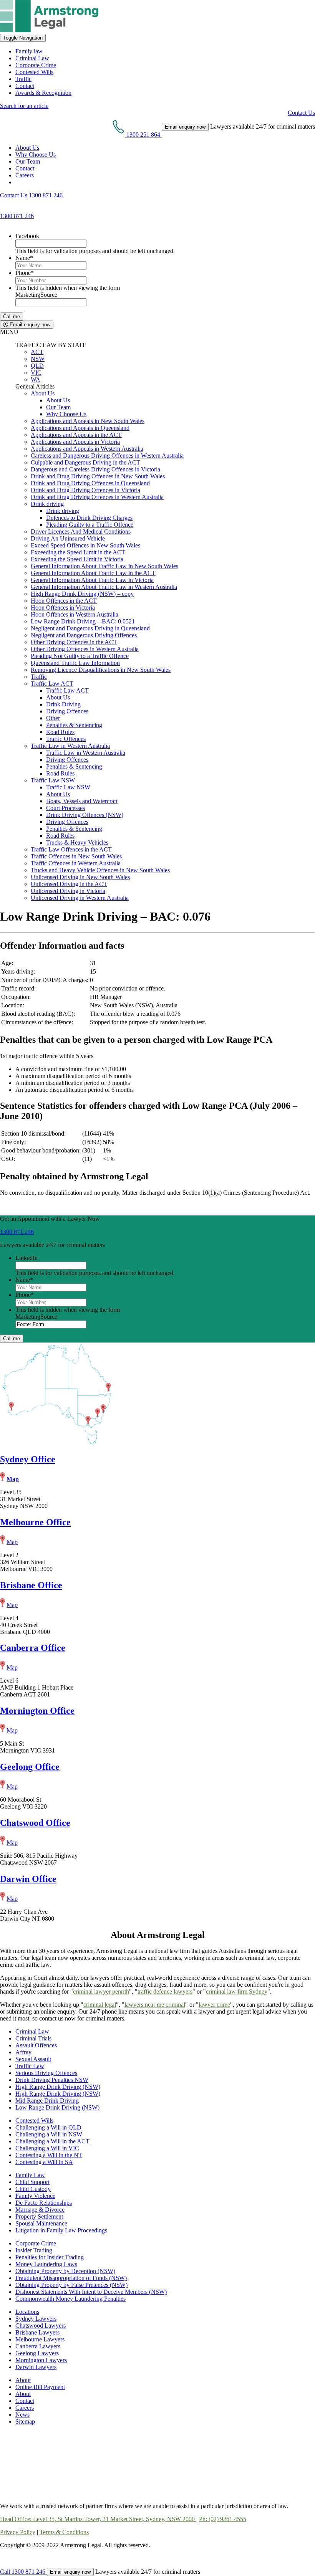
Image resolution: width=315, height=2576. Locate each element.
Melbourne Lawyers (40, 2339)
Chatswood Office (35, 1823)
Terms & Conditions (64, 2532)
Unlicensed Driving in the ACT (69, 884)
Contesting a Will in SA (44, 2162)
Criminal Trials (33, 2038)
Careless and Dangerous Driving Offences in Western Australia (107, 456)
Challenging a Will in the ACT (52, 2141)
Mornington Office (37, 1711)
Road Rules (60, 732)
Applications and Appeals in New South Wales (88, 421)
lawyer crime (214, 2005)
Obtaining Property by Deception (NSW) (65, 2271)
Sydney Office (28, 1459)
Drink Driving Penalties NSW (52, 2080)
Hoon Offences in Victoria (63, 608)
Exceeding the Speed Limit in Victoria (77, 559)
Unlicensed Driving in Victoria (68, 891)
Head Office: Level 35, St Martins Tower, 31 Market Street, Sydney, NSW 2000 (98, 2519)
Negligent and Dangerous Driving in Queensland (90, 628)
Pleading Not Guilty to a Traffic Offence (80, 656)
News (22, 2415)
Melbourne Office (35, 1522)
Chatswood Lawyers (41, 2326)
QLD (37, 366)
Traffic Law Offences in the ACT (71, 849)
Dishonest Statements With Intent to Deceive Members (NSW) (91, 2292)
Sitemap (25, 2421)
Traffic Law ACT (52, 684)
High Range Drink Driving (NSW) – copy (82, 594)
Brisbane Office (31, 1585)
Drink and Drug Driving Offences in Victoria (85, 490)
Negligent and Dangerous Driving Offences (84, 635)
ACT (37, 352)
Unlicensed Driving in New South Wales (80, 877)
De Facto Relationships (44, 2203)
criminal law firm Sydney (237, 1992)
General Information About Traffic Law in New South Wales (104, 566)
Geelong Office (30, 1767)
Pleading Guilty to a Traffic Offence (90, 525)
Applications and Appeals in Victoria (75, 442)
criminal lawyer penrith (101, 1992)
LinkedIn (27, 1258)
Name (24, 258)
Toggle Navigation (23, 38)
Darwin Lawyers (36, 2367)
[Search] (18, 182)
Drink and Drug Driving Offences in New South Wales (98, 476)
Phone (25, 273)
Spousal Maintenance (41, 2223)
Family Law (30, 2175)
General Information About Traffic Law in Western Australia (104, 587)
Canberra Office (33, 1648)
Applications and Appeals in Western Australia (87, 449)
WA (36, 379)
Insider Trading (34, 2250)
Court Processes (65, 808)
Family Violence (35, 2196)
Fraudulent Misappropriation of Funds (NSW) (71, 2278)
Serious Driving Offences (46, 2073)
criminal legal (100, 2005)
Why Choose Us (36, 155)
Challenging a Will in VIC (47, 2148)
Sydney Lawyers (36, 2319)
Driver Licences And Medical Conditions (81, 532)
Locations (27, 2312)
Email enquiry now (29, 325)
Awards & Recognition (43, 93)
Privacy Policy (18, 2532)
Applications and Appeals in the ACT (76, 435)
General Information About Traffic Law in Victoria (92, 580)
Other (53, 718)
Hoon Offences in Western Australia (75, 614)
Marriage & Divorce (40, 2210)
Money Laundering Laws (46, 2264)
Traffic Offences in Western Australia (76, 863)
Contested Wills (34, 72)
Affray (23, 2052)
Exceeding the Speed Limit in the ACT (78, 552)
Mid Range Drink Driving (47, 2101)
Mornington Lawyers (41, 2360)
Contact (25, 86)
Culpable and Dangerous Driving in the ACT (85, 462)
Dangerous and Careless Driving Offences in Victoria (95, 469)
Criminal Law (32, 58)
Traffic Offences (66, 739)
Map (13, 1479)
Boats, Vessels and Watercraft (82, 801)
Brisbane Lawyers (37, 2332)
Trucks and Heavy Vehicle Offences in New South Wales (100, 870)
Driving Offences (67, 711)
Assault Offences (36, 2045)
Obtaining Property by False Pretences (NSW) (71, 2285)
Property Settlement (39, 2216)
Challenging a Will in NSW (49, 2134)
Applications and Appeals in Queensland (80, 428)
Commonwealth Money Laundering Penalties (70, 2299)
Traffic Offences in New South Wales (76, 856)
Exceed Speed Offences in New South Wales (85, 545)
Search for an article (24, 106)
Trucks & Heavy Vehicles (77, 842)
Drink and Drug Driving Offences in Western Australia (97, 497)
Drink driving (47, 504)
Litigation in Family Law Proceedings (61, 2230)
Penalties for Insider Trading (50, 2257)
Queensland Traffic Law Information (75, 663)
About (23, 2380)
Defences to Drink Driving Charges (89, 518)
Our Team (28, 161)
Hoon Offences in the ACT (64, 601)
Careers (25, 175)
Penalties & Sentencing (74, 725)
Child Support (32, 2182)
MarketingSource (36, 295)
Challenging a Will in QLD (48, 2127)
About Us (27, 148)
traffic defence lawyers (165, 1992)
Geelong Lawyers (37, 2353)
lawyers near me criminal (155, 2005)
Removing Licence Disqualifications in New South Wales (101, 670)
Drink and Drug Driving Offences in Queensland (90, 483)
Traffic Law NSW (53, 780)
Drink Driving (63, 704)
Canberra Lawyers (38, 2346)
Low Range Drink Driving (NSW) (57, 2107)
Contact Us (301, 113)
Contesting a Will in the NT (49, 2155)
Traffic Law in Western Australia (70, 746)
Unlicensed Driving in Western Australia (80, 898)
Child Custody (33, 2189)
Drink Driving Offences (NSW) (85, 815)
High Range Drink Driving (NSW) (58, 2087)
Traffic (23, 79)
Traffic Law (30, 2066)
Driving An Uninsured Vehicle (68, 538)
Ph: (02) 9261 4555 (223, 2519)
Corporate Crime (36, 65)
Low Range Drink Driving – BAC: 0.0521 (83, 621)
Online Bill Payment (40, 2387)
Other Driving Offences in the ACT (74, 642)
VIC (36, 373)
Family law (29, 51)
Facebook (27, 236)
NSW (38, 359)
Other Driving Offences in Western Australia (85, 649)
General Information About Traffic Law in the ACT (93, 573)
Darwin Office (28, 1879)
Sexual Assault (33, 2059)
